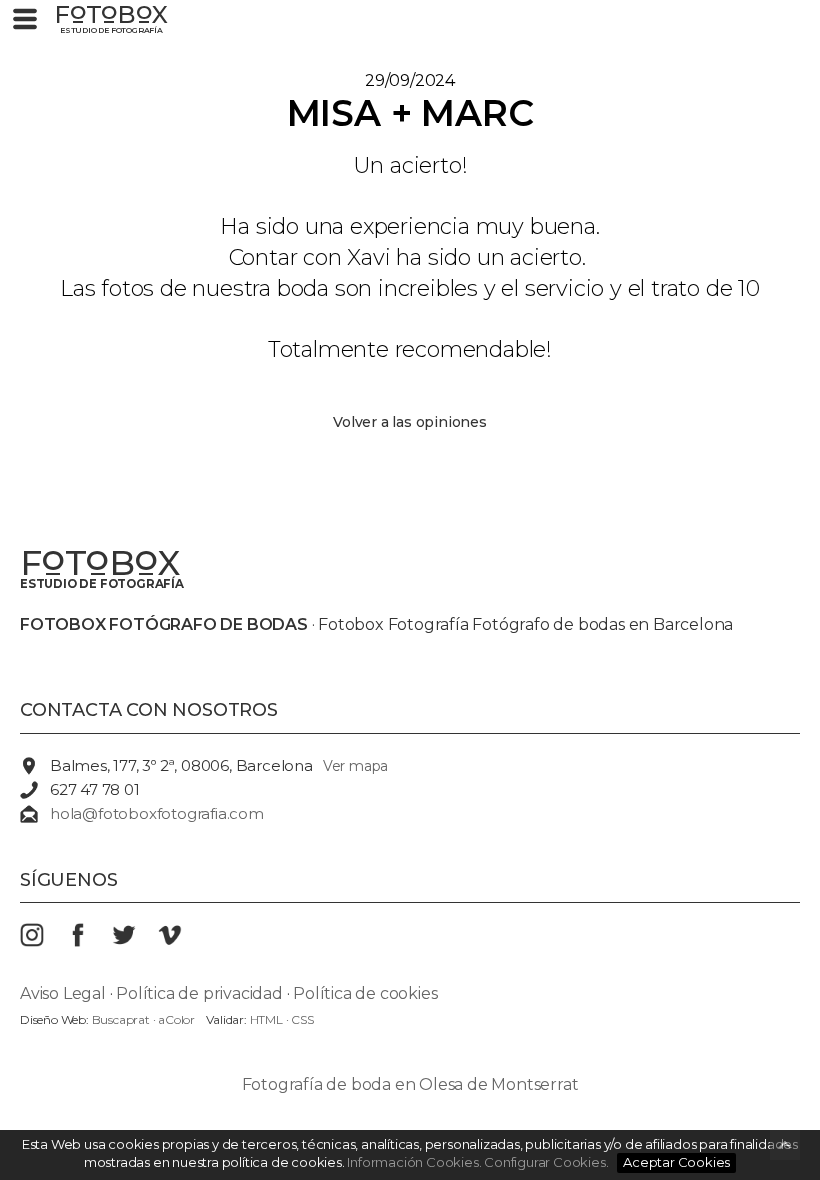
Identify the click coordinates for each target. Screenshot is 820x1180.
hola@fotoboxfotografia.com (157, 813)
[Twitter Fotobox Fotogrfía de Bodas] (135, 941)
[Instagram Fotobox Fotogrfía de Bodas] (43, 941)
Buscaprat (121, 1019)
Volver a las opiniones (410, 422)
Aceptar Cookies (676, 1162)
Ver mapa (355, 766)
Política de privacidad (199, 993)
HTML (266, 1019)
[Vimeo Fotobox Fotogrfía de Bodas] (181, 941)
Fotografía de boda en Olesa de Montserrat (410, 1084)
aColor (176, 1019)
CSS (302, 1019)
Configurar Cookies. (547, 1162)
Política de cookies (365, 993)
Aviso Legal (63, 993)
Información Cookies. (414, 1162)
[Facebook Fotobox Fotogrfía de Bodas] (89, 941)
